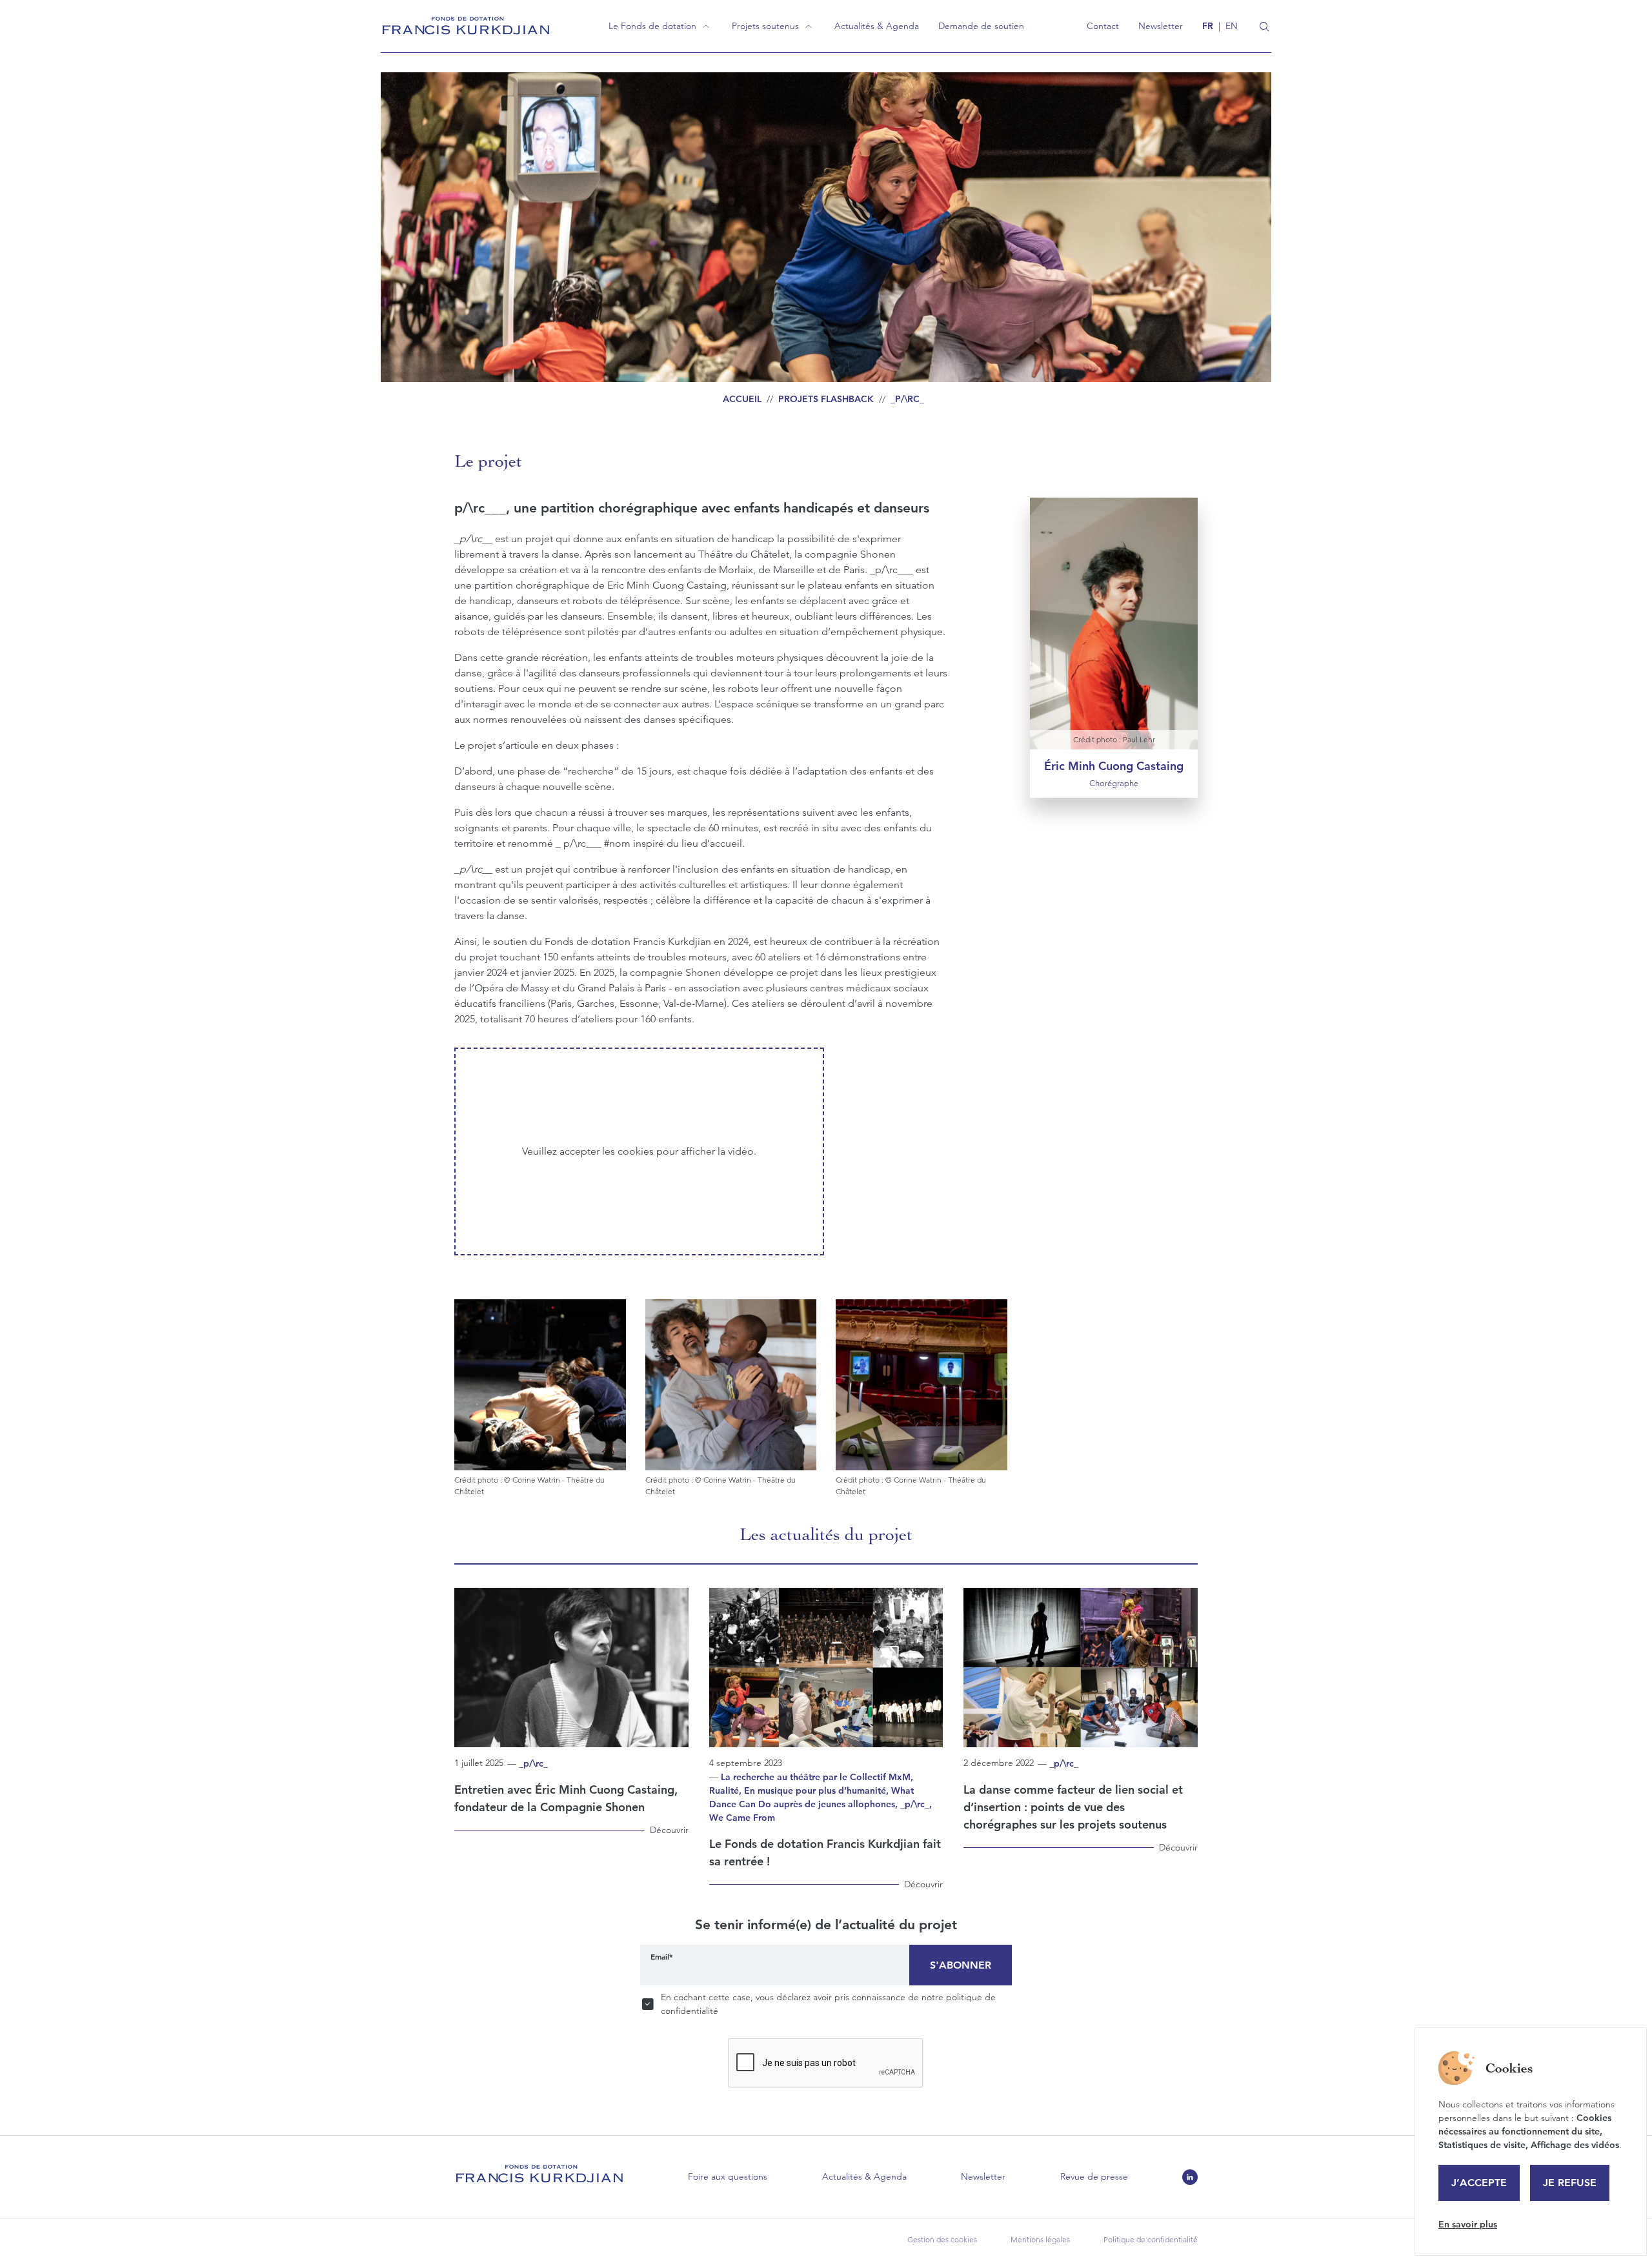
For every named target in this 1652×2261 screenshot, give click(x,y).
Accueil (742, 399)
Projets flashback (826, 399)
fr (1208, 26)
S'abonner (961, 1965)
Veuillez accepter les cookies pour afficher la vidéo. (639, 1151)
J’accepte (1479, 2183)
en (1232, 26)
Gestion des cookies (942, 2239)
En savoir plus (1468, 2224)
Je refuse (1570, 2183)
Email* (662, 1956)
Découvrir (669, 1830)
